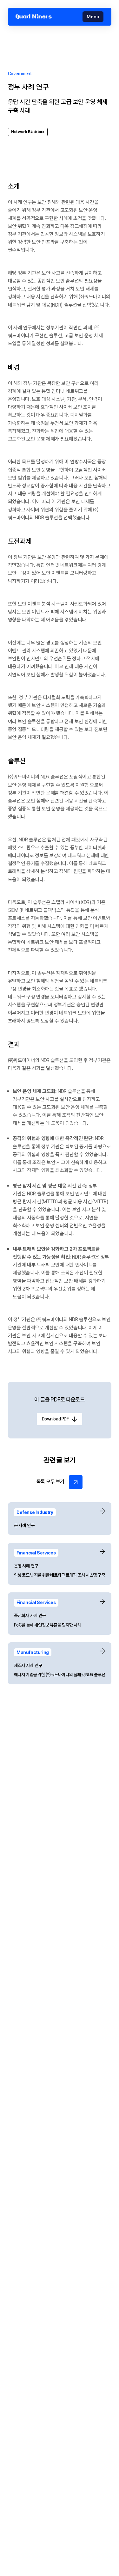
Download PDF (55, 1419)
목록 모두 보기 (50, 1482)
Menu (93, 17)
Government (20, 74)
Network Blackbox (28, 132)
